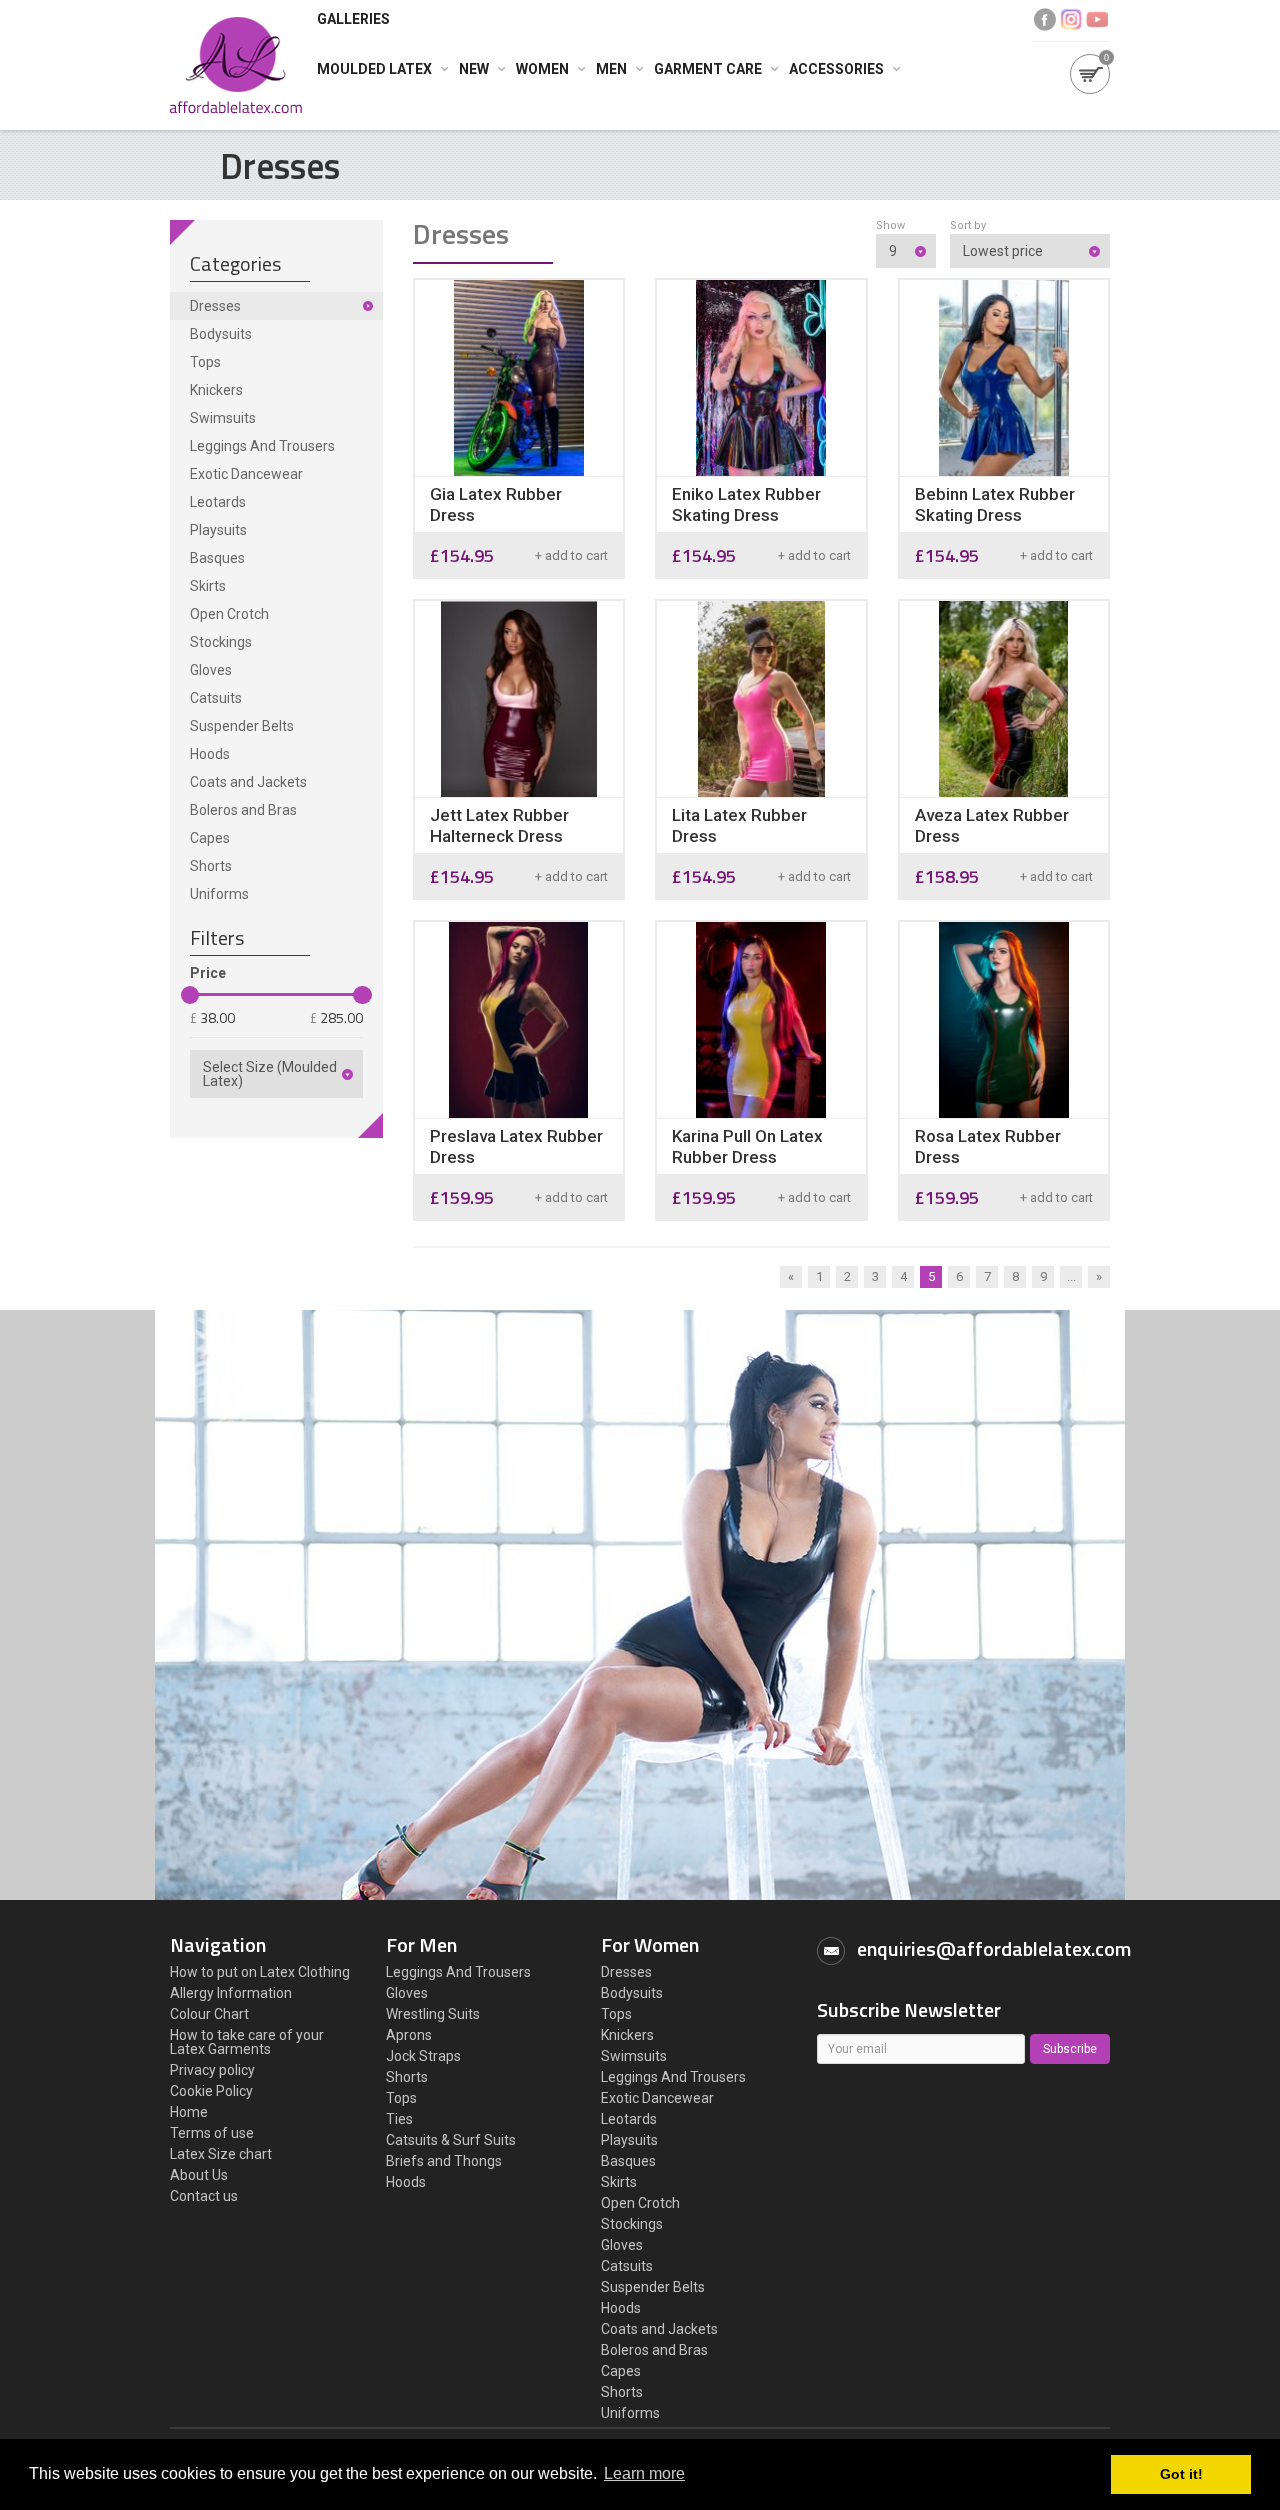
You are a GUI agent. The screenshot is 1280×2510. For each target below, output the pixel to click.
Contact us (204, 2196)
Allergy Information (231, 1993)
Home (189, 2112)
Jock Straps (423, 2056)
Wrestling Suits (433, 2014)
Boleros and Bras (243, 810)
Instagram (1071, 19)
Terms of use (212, 2133)
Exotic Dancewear (246, 474)
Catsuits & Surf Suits (451, 2140)
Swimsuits (223, 418)
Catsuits (216, 698)
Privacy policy (212, 2070)
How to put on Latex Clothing (260, 1972)
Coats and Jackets (248, 782)
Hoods (210, 754)
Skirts (208, 586)
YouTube (1097, 19)
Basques (217, 558)
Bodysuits (221, 334)
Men (611, 69)
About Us (199, 2175)
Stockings (221, 642)
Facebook (1045, 19)
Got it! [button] (1181, 2474)
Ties (399, 2119)
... (1071, 1276)
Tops (205, 362)
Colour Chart (209, 2014)
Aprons (409, 2035)
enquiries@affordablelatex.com (994, 1948)
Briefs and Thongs (444, 2161)
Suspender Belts (242, 726)
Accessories (836, 69)
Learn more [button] (644, 2473)
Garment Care (708, 69)
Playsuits (218, 530)
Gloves (211, 670)
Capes (210, 838)
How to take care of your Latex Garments (247, 2042)
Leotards (218, 502)
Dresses (215, 306)
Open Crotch (229, 614)
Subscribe (1070, 2049)
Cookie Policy (211, 2091)
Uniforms (219, 894)
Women (542, 69)
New (474, 69)
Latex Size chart (221, 2154)
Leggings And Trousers (262, 446)
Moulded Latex (374, 69)
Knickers (216, 390)
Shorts (211, 866)
